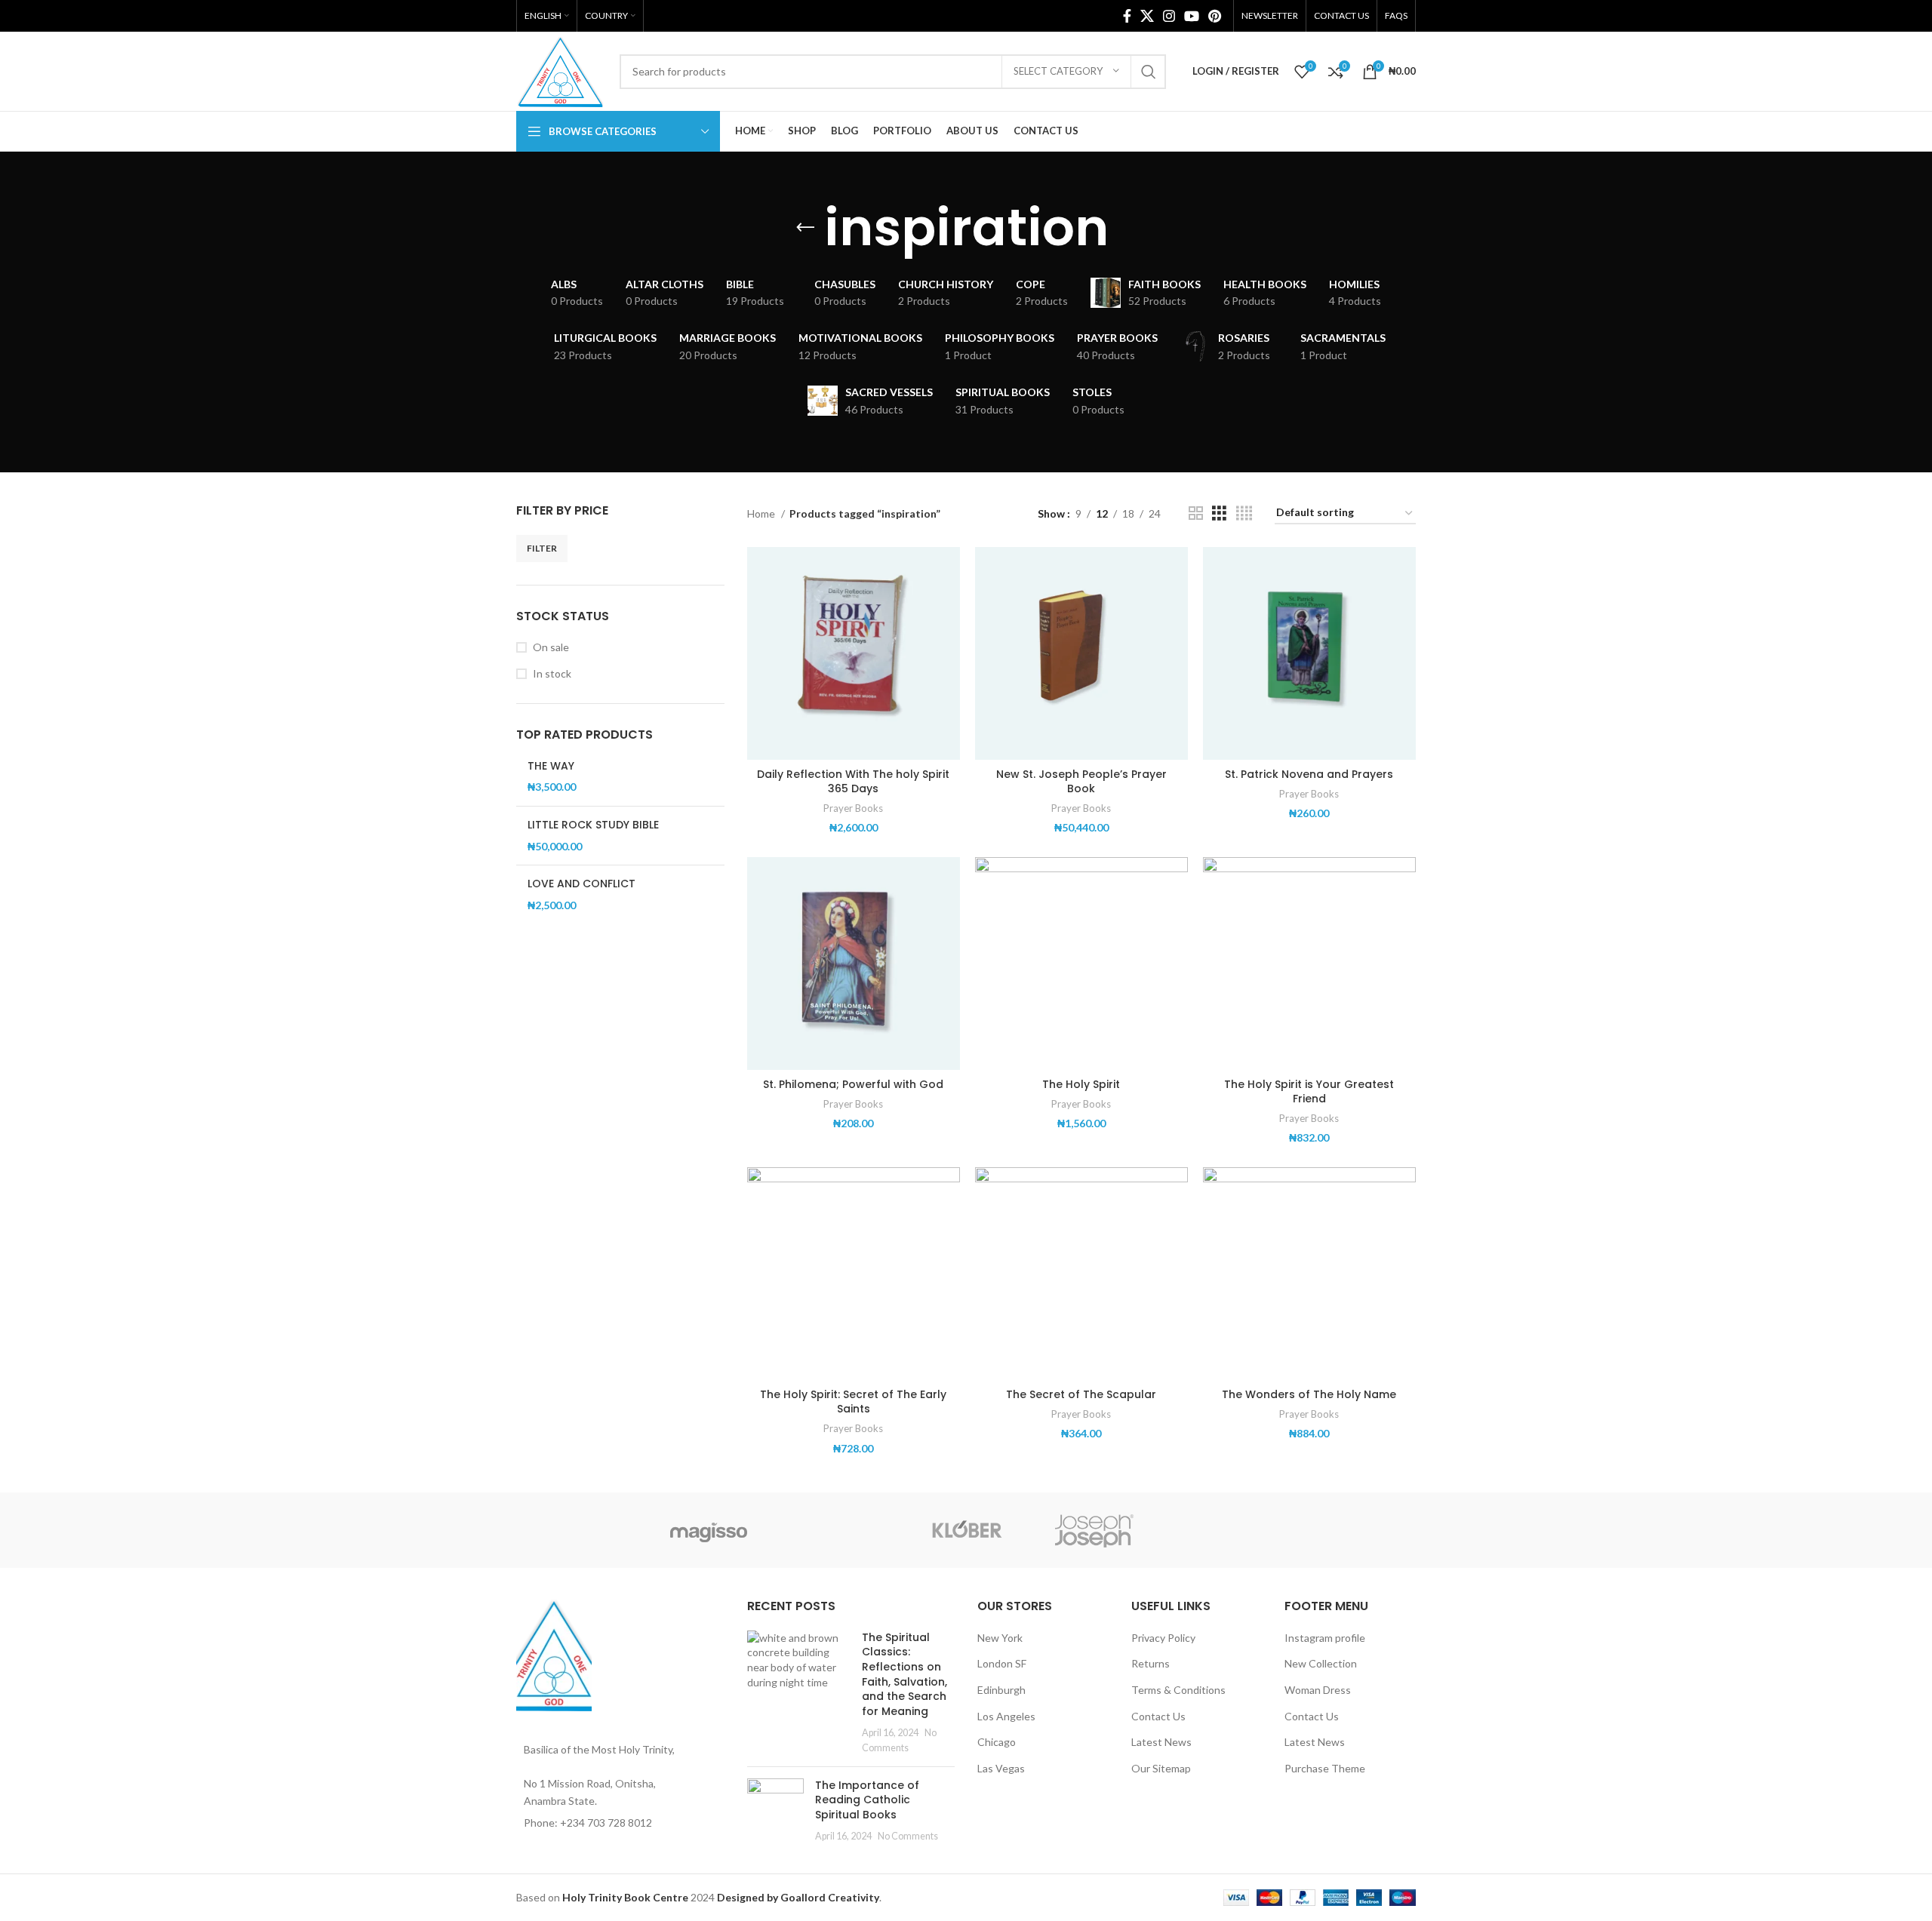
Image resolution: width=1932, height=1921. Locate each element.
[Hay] (1223, 1530)
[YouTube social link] (1192, 16)
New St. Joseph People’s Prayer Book (1081, 782)
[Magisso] (709, 1530)
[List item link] (620, 1823)
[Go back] (805, 228)
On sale (551, 647)
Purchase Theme (1325, 1768)
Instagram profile (1325, 1638)
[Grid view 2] (1196, 513)
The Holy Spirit (1081, 1084)
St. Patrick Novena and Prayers (1309, 774)
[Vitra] (580, 1530)
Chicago (997, 1742)
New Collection (1321, 1663)
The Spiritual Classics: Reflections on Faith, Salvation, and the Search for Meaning (904, 1674)
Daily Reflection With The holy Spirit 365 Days (853, 782)
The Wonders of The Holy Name (1309, 1394)
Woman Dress (1318, 1690)
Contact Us (1158, 1716)
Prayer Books (853, 808)
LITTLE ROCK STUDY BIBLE (593, 825)
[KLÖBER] (966, 1530)
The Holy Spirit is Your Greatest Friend (1309, 1092)
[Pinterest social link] (1215, 16)
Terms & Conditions (1178, 1690)
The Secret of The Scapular (1081, 1394)
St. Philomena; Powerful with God (853, 1084)
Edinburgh (1001, 1690)
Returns (1151, 1663)
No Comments (908, 1836)
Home (762, 513)
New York (1000, 1638)
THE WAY (551, 766)
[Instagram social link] (1169, 16)
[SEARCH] (1149, 72)
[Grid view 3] (1219, 513)
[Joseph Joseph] (1094, 1530)
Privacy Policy (1163, 1638)
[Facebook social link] (1127, 16)
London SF (1002, 1663)
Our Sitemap (1161, 1768)
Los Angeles (1006, 1716)
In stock (552, 673)
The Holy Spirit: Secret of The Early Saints (853, 1402)
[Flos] (1352, 1530)
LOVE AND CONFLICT (581, 884)
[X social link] (1147, 16)
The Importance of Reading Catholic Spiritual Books (867, 1800)
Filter (542, 548)
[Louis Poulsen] (838, 1530)
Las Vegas (1001, 1768)
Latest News (1161, 1742)
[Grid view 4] (1244, 513)
